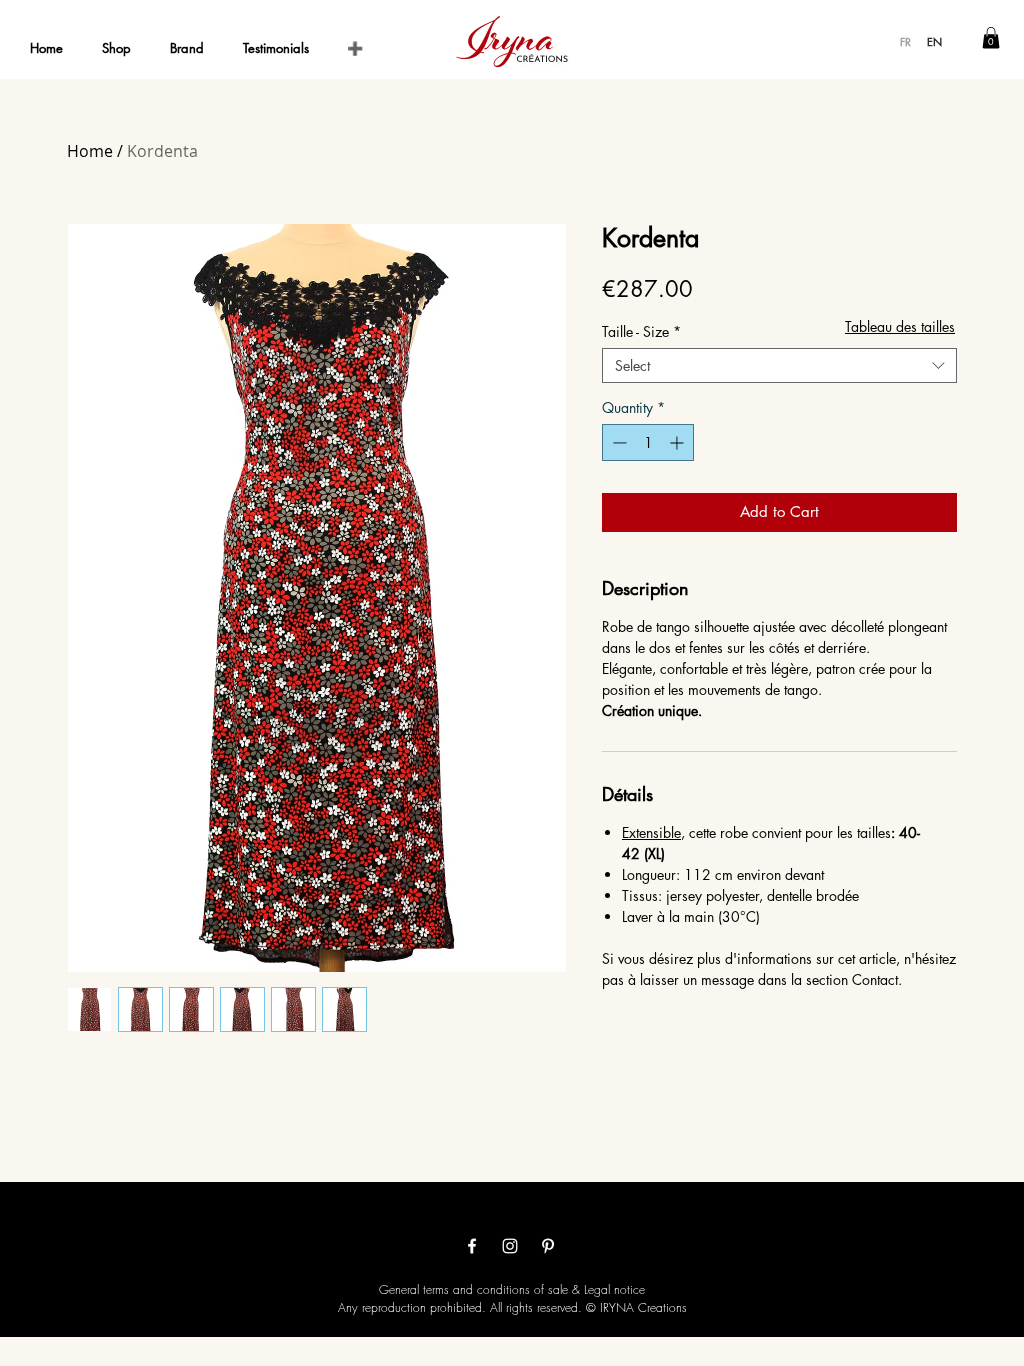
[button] (991, 38)
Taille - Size (641, 331)
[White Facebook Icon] (472, 1246)
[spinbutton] (648, 442)
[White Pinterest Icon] (548, 1246)
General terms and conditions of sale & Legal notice (512, 1289)
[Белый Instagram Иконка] (510, 1246)
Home (90, 151)
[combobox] (779, 365)
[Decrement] (617, 442)
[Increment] (678, 442)
